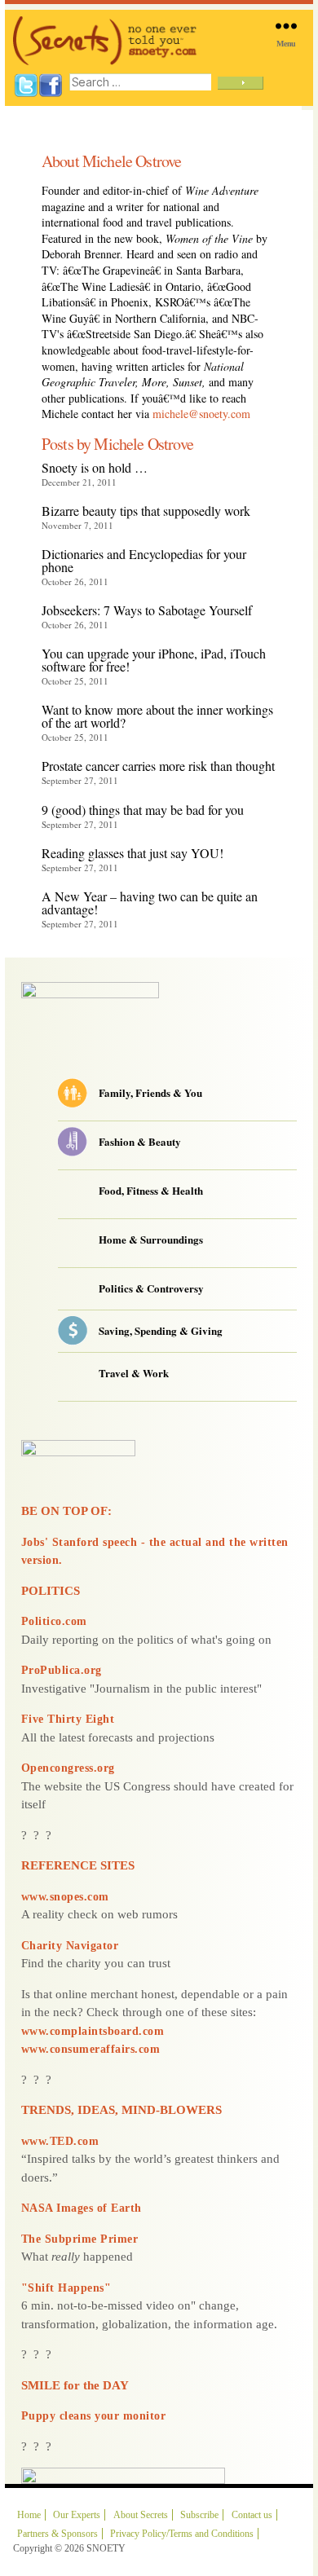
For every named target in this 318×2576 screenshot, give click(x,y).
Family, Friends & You (150, 1093)
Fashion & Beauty (140, 1142)
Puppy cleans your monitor (94, 2416)
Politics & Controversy (151, 1289)
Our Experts (77, 2515)
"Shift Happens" (66, 2288)
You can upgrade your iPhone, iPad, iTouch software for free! (154, 660)
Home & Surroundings (151, 1240)
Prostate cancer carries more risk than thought (158, 766)
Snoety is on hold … (95, 467)
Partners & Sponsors (57, 2534)
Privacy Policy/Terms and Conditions (182, 2534)
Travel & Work (134, 1374)
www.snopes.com (65, 1897)
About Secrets (141, 2515)
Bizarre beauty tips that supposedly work (146, 511)
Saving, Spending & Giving (161, 1331)
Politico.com (54, 1621)
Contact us (252, 2515)
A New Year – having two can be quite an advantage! (150, 903)
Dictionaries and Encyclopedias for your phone (144, 560)
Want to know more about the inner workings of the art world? (157, 716)
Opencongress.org (68, 1768)
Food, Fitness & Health (151, 1191)
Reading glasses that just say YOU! (132, 853)
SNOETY (106, 2548)
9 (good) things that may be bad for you (143, 810)
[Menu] (286, 26)
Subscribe (199, 2515)
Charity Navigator (70, 1946)
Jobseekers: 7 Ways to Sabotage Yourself (147, 610)
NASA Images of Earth (82, 2208)
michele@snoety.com (201, 414)
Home (29, 2515)
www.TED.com (60, 2141)
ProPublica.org (62, 1670)
